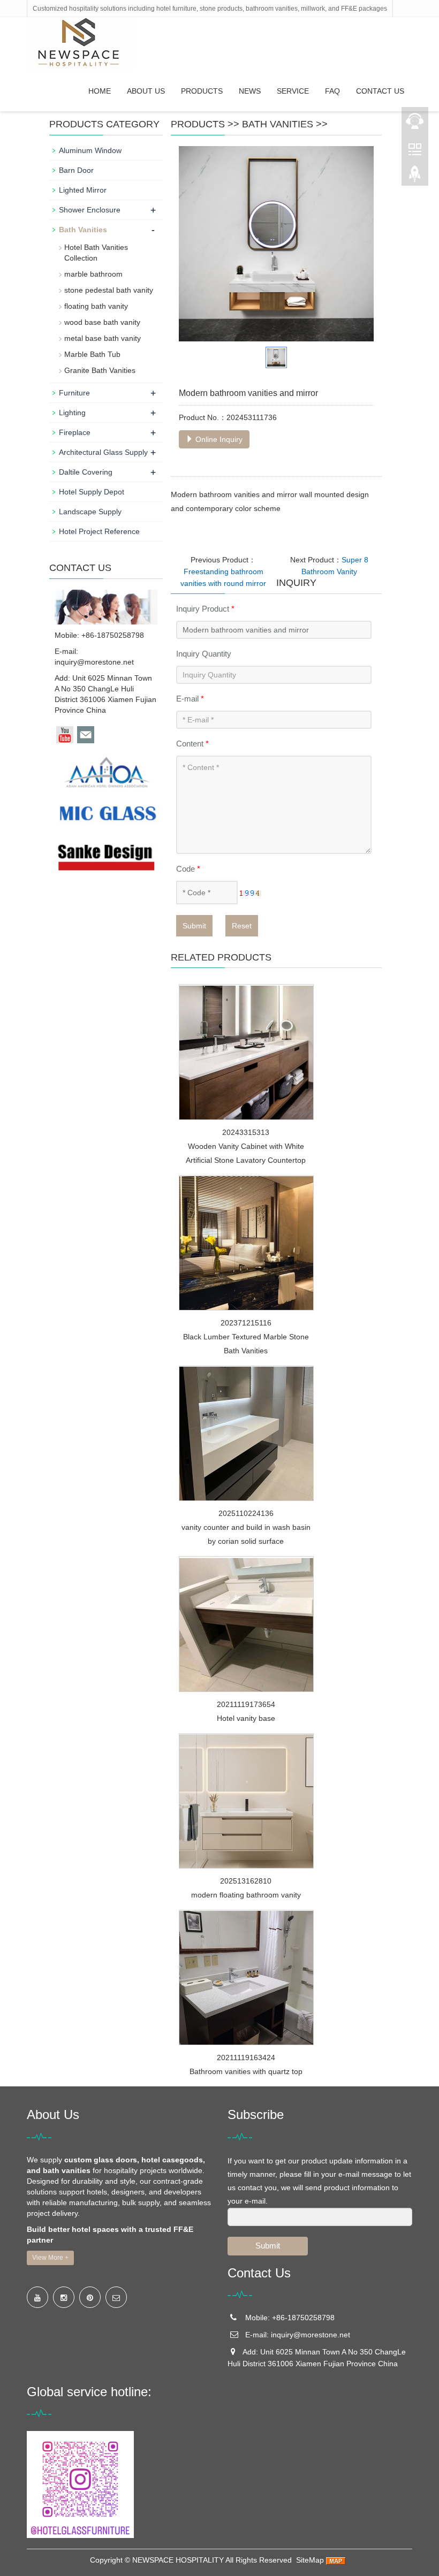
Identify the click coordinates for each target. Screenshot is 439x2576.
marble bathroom (93, 274)
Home (100, 91)
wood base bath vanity (102, 322)
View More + (50, 2258)
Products (202, 91)
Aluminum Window (90, 150)
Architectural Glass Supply (103, 452)
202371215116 (246, 1323)
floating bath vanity (96, 306)
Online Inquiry (218, 439)
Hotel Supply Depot (92, 492)
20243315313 (246, 1132)
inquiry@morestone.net (94, 662)
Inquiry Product (205, 609)
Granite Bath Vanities (100, 370)
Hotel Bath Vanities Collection (96, 253)
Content (192, 744)
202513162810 (246, 1881)
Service (293, 91)
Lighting (72, 413)
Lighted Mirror (83, 190)
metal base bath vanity (103, 338)
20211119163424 (246, 2057)
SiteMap (310, 2560)
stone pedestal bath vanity (109, 290)
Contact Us (380, 91)
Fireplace (75, 432)
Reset (242, 926)
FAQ (332, 91)
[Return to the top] (415, 177)
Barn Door (76, 170)
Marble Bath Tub (92, 354)
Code (188, 869)
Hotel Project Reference (99, 531)
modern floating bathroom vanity (246, 1895)
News (250, 91)
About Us (146, 91)
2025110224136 (246, 1513)
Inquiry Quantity (204, 654)
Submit (194, 926)
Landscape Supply (90, 512)
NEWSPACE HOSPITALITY (178, 2560)
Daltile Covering (86, 472)
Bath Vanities (278, 124)
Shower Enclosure (90, 210)
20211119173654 (246, 1704)
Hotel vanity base (246, 1718)
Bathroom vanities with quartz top (246, 2071)
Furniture (74, 393)
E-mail (190, 699)
